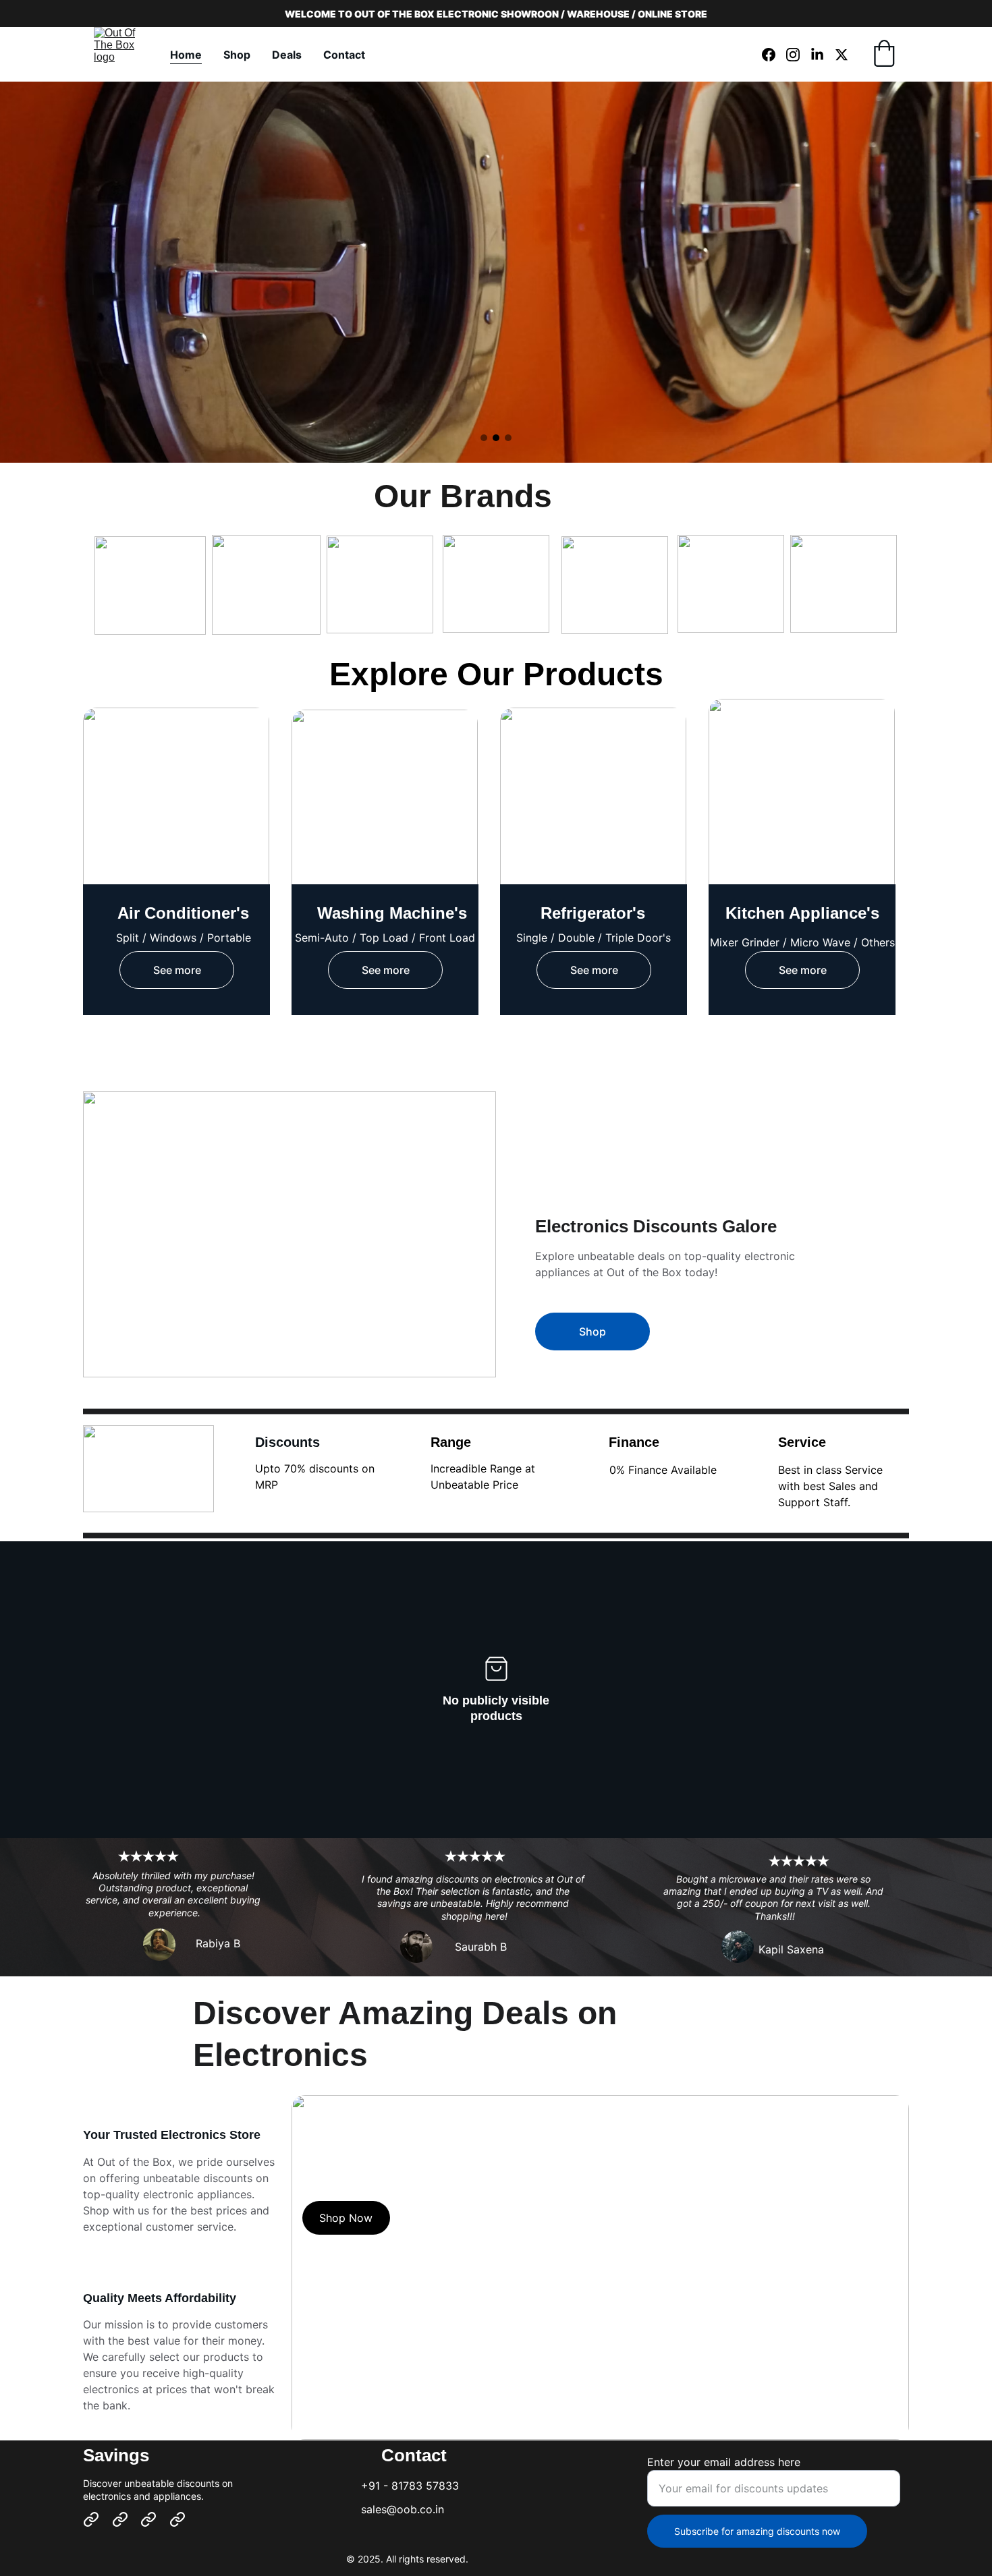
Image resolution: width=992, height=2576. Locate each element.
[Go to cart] (884, 55)
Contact (344, 55)
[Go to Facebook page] (774, 55)
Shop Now (346, 2218)
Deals (287, 55)
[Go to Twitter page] (842, 55)
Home (186, 55)
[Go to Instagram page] (798, 55)
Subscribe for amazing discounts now (757, 2531)
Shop (237, 55)
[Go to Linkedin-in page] (823, 55)
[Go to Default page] (91, 2519)
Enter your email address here (724, 2462)
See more (177, 970)
